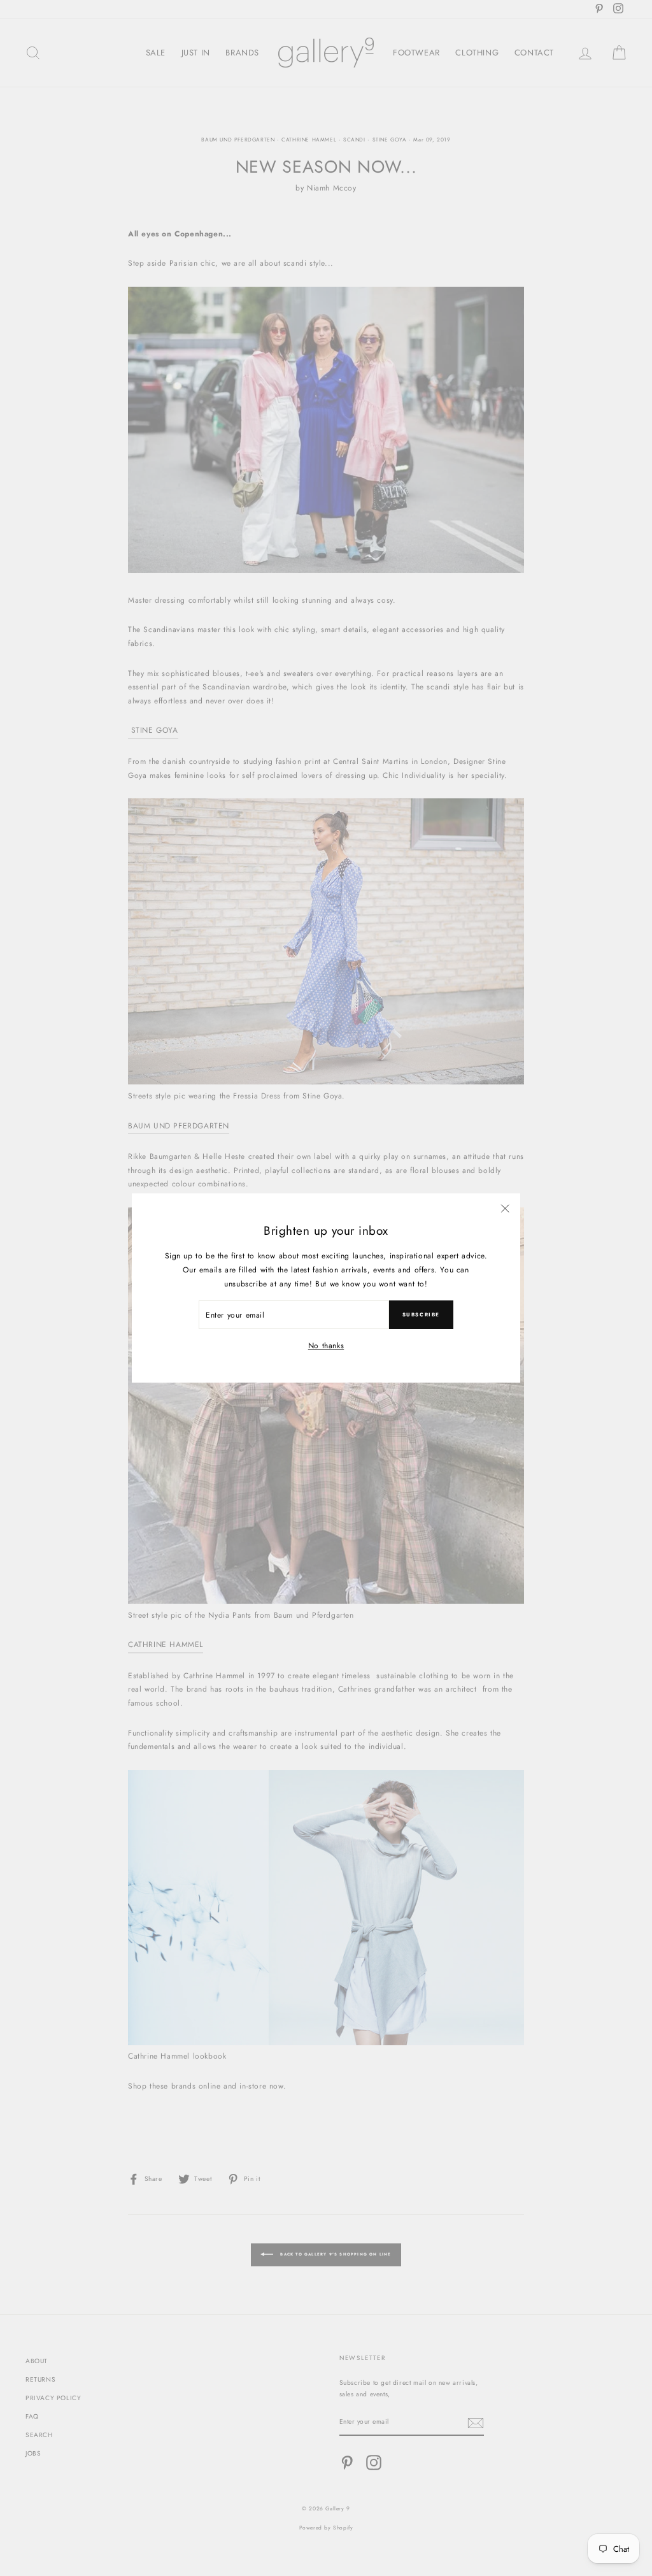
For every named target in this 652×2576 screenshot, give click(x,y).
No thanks (326, 1346)
